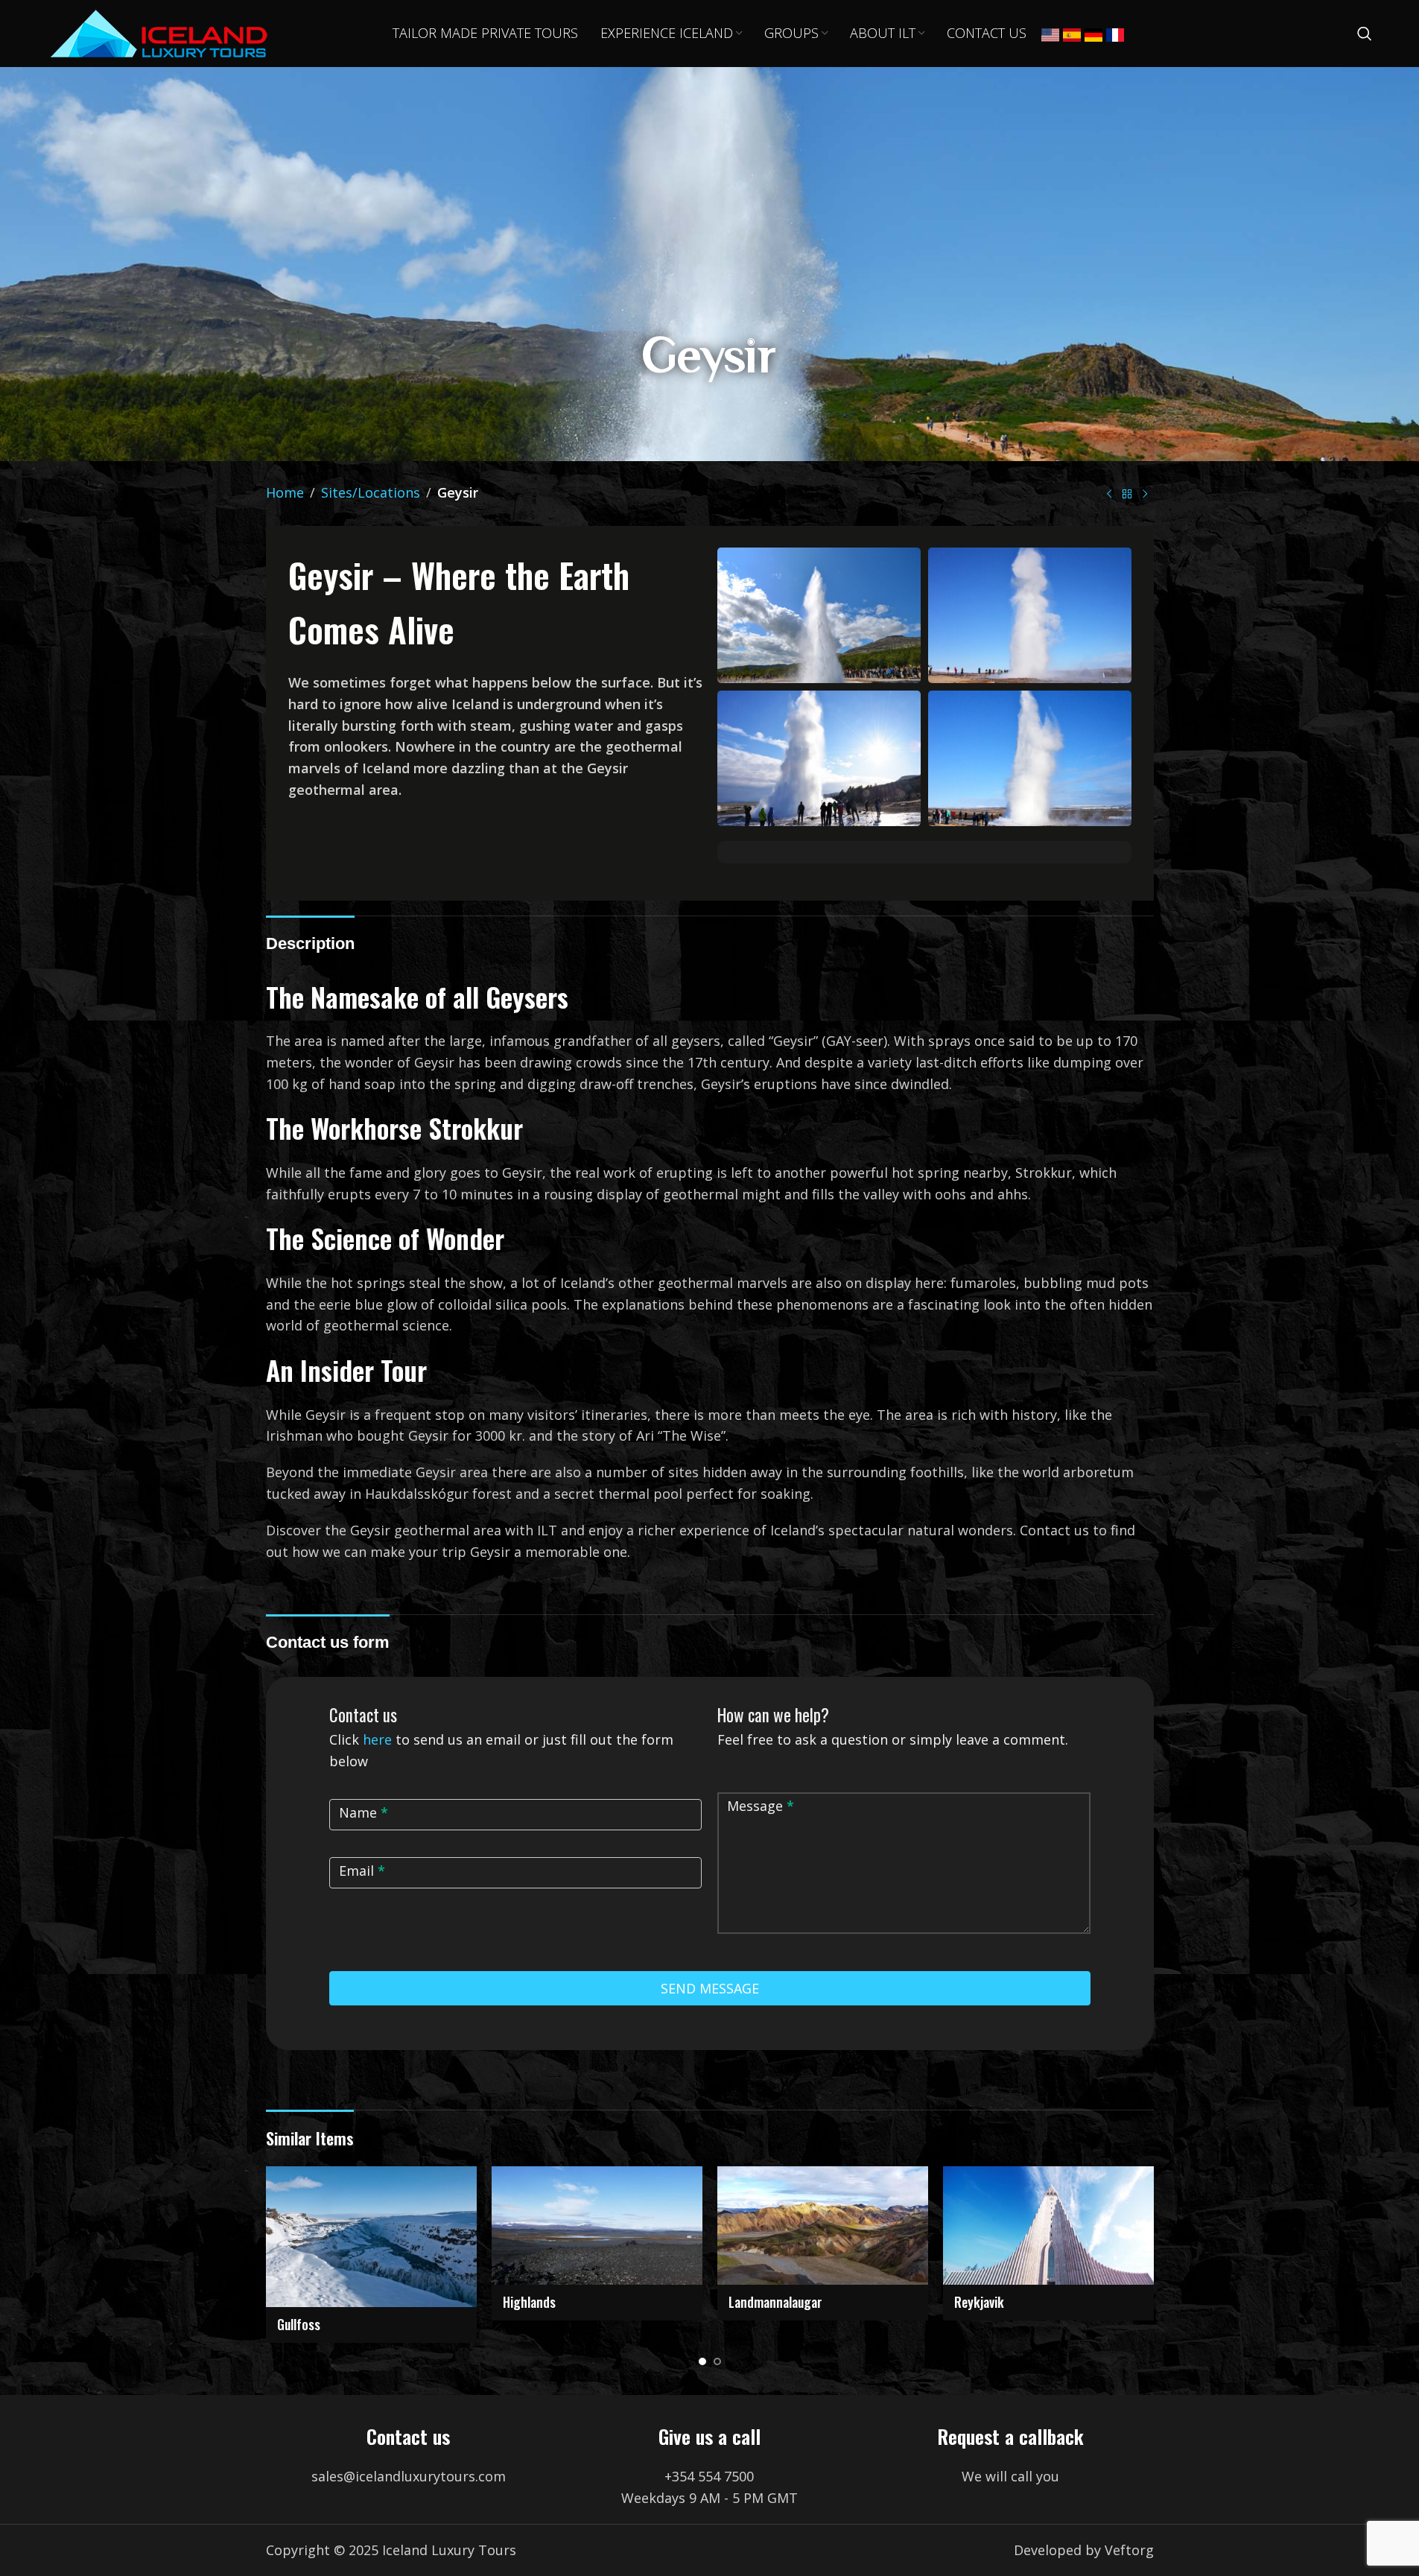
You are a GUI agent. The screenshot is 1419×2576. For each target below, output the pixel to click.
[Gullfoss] (371, 2237)
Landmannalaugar (775, 2302)
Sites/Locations (371, 492)
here (377, 1739)
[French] (1115, 34)
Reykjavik (979, 2302)
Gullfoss (299, 2324)
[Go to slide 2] (717, 2361)
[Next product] (1145, 495)
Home (285, 492)
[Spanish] (1072, 34)
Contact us (408, 2436)
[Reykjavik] (1048, 2226)
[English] (1050, 34)
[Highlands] (597, 2226)
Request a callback (1010, 2436)
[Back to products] (1127, 495)
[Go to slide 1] (702, 2361)
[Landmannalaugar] (823, 2226)
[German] (1093, 34)
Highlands (529, 2302)
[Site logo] (159, 32)
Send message (710, 1988)
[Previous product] (1109, 495)
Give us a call (709, 2436)
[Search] (1365, 34)
